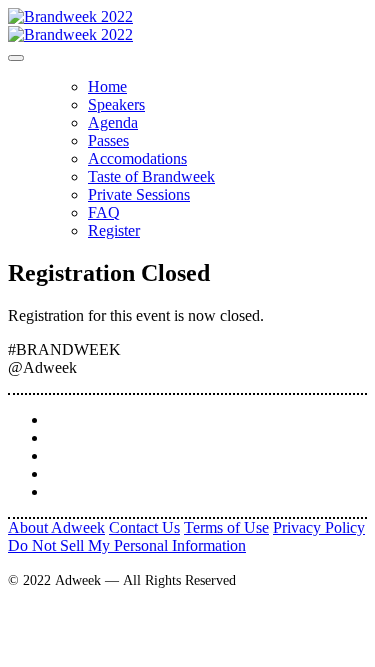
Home (107, 86)
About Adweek (56, 527)
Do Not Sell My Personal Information (127, 545)
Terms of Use (226, 527)
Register (114, 230)
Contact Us (144, 527)
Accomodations (137, 158)
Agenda (113, 122)
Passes (108, 140)
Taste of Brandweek (151, 176)
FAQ (104, 212)
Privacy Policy (319, 527)
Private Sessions (139, 194)
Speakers (116, 104)
